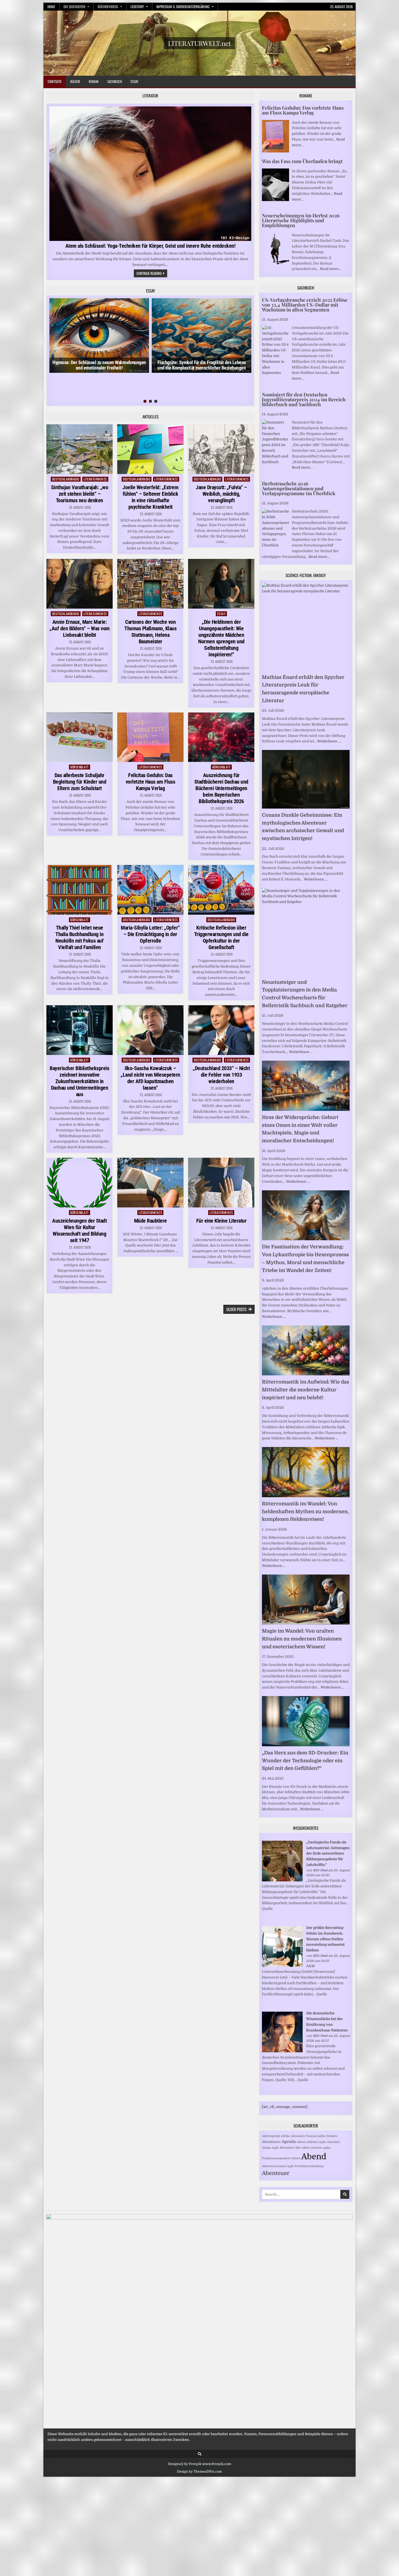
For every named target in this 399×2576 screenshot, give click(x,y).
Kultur (75, 81)
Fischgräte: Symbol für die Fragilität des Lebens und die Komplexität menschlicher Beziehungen (202, 365)
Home (51, 7)
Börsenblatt (80, 767)
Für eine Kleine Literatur (221, 1221)
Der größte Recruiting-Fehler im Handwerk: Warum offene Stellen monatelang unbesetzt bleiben (325, 1939)
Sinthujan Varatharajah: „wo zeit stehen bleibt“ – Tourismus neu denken (80, 494)
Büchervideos (108, 7)
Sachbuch (115, 81)
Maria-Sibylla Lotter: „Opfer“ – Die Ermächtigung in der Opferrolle (150, 934)
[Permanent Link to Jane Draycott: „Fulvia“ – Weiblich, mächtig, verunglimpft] (221, 449)
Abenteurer (271, 2142)
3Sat (298, 2148)
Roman (94, 81)
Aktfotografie (271, 2136)
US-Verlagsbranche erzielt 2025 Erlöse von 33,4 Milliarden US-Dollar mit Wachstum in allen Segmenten (305, 305)
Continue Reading (152, 274)
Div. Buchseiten (74, 7)
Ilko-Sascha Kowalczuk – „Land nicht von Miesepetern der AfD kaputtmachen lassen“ (150, 1078)
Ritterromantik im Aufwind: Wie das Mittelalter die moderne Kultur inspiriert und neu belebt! (305, 1390)
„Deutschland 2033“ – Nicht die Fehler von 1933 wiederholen (221, 1075)
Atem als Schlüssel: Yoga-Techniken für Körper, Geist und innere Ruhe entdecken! (151, 246)
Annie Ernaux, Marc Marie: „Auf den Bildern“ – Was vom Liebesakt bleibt (80, 628)
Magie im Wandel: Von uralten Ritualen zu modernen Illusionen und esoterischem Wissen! (302, 1639)
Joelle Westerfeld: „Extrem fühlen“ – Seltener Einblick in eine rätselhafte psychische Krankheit (150, 497)
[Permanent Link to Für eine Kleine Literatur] (221, 1183)
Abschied (333, 2142)
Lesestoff (137, 7)
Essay (134, 81)
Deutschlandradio (66, 479)
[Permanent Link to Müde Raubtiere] (150, 1183)
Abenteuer (276, 2173)
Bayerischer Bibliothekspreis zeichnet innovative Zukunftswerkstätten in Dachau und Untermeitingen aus (79, 1081)
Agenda (289, 2142)
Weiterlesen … (329, 741)
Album (301, 2142)
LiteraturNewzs (95, 479)
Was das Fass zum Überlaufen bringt (302, 161)
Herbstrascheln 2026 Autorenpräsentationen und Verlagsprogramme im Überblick (299, 488)
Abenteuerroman (274, 2166)
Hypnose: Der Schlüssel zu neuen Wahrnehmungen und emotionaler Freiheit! (99, 365)
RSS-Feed (320, 1870)
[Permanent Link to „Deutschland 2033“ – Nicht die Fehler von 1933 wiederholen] (221, 1030)
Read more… (330, 269)
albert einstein (312, 2148)
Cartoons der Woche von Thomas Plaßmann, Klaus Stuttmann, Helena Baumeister (150, 632)
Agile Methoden (283, 2148)
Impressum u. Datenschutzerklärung (183, 7)
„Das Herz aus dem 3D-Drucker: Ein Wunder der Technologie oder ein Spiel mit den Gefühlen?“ (305, 1761)
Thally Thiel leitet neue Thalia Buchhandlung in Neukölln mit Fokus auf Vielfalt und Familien (79, 937)
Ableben (312, 2142)
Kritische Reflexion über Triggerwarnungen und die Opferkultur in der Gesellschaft (221, 937)
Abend (314, 2157)
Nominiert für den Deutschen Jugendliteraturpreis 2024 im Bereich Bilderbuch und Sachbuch (304, 399)
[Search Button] (200, 2454)
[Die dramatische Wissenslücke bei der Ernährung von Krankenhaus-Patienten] (282, 2051)
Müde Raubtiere (151, 1221)
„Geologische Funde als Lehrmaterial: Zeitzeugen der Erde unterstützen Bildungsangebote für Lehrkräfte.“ (328, 1853)
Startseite (55, 81)
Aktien (296, 2158)
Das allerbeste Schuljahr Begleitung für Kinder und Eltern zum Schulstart (80, 782)
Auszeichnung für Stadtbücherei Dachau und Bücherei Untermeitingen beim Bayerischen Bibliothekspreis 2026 (221, 788)
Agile (322, 2142)
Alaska (267, 2148)
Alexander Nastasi (304, 2136)
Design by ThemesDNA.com (199, 2472)
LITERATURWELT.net (199, 43)
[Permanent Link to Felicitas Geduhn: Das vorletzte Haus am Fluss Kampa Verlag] (150, 737)
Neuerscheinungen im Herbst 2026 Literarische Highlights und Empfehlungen (301, 220)
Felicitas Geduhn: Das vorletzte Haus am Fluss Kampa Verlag (151, 782)
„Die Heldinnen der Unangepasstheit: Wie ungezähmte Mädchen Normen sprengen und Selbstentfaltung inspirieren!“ (221, 638)
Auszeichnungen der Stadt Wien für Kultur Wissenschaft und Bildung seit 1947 (79, 1230)
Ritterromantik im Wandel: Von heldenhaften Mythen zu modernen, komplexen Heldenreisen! (305, 1512)
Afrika (286, 2136)
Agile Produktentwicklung (305, 2166)
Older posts (236, 1309)
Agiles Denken (327, 2136)
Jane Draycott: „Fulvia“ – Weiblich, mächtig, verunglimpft (221, 494)
